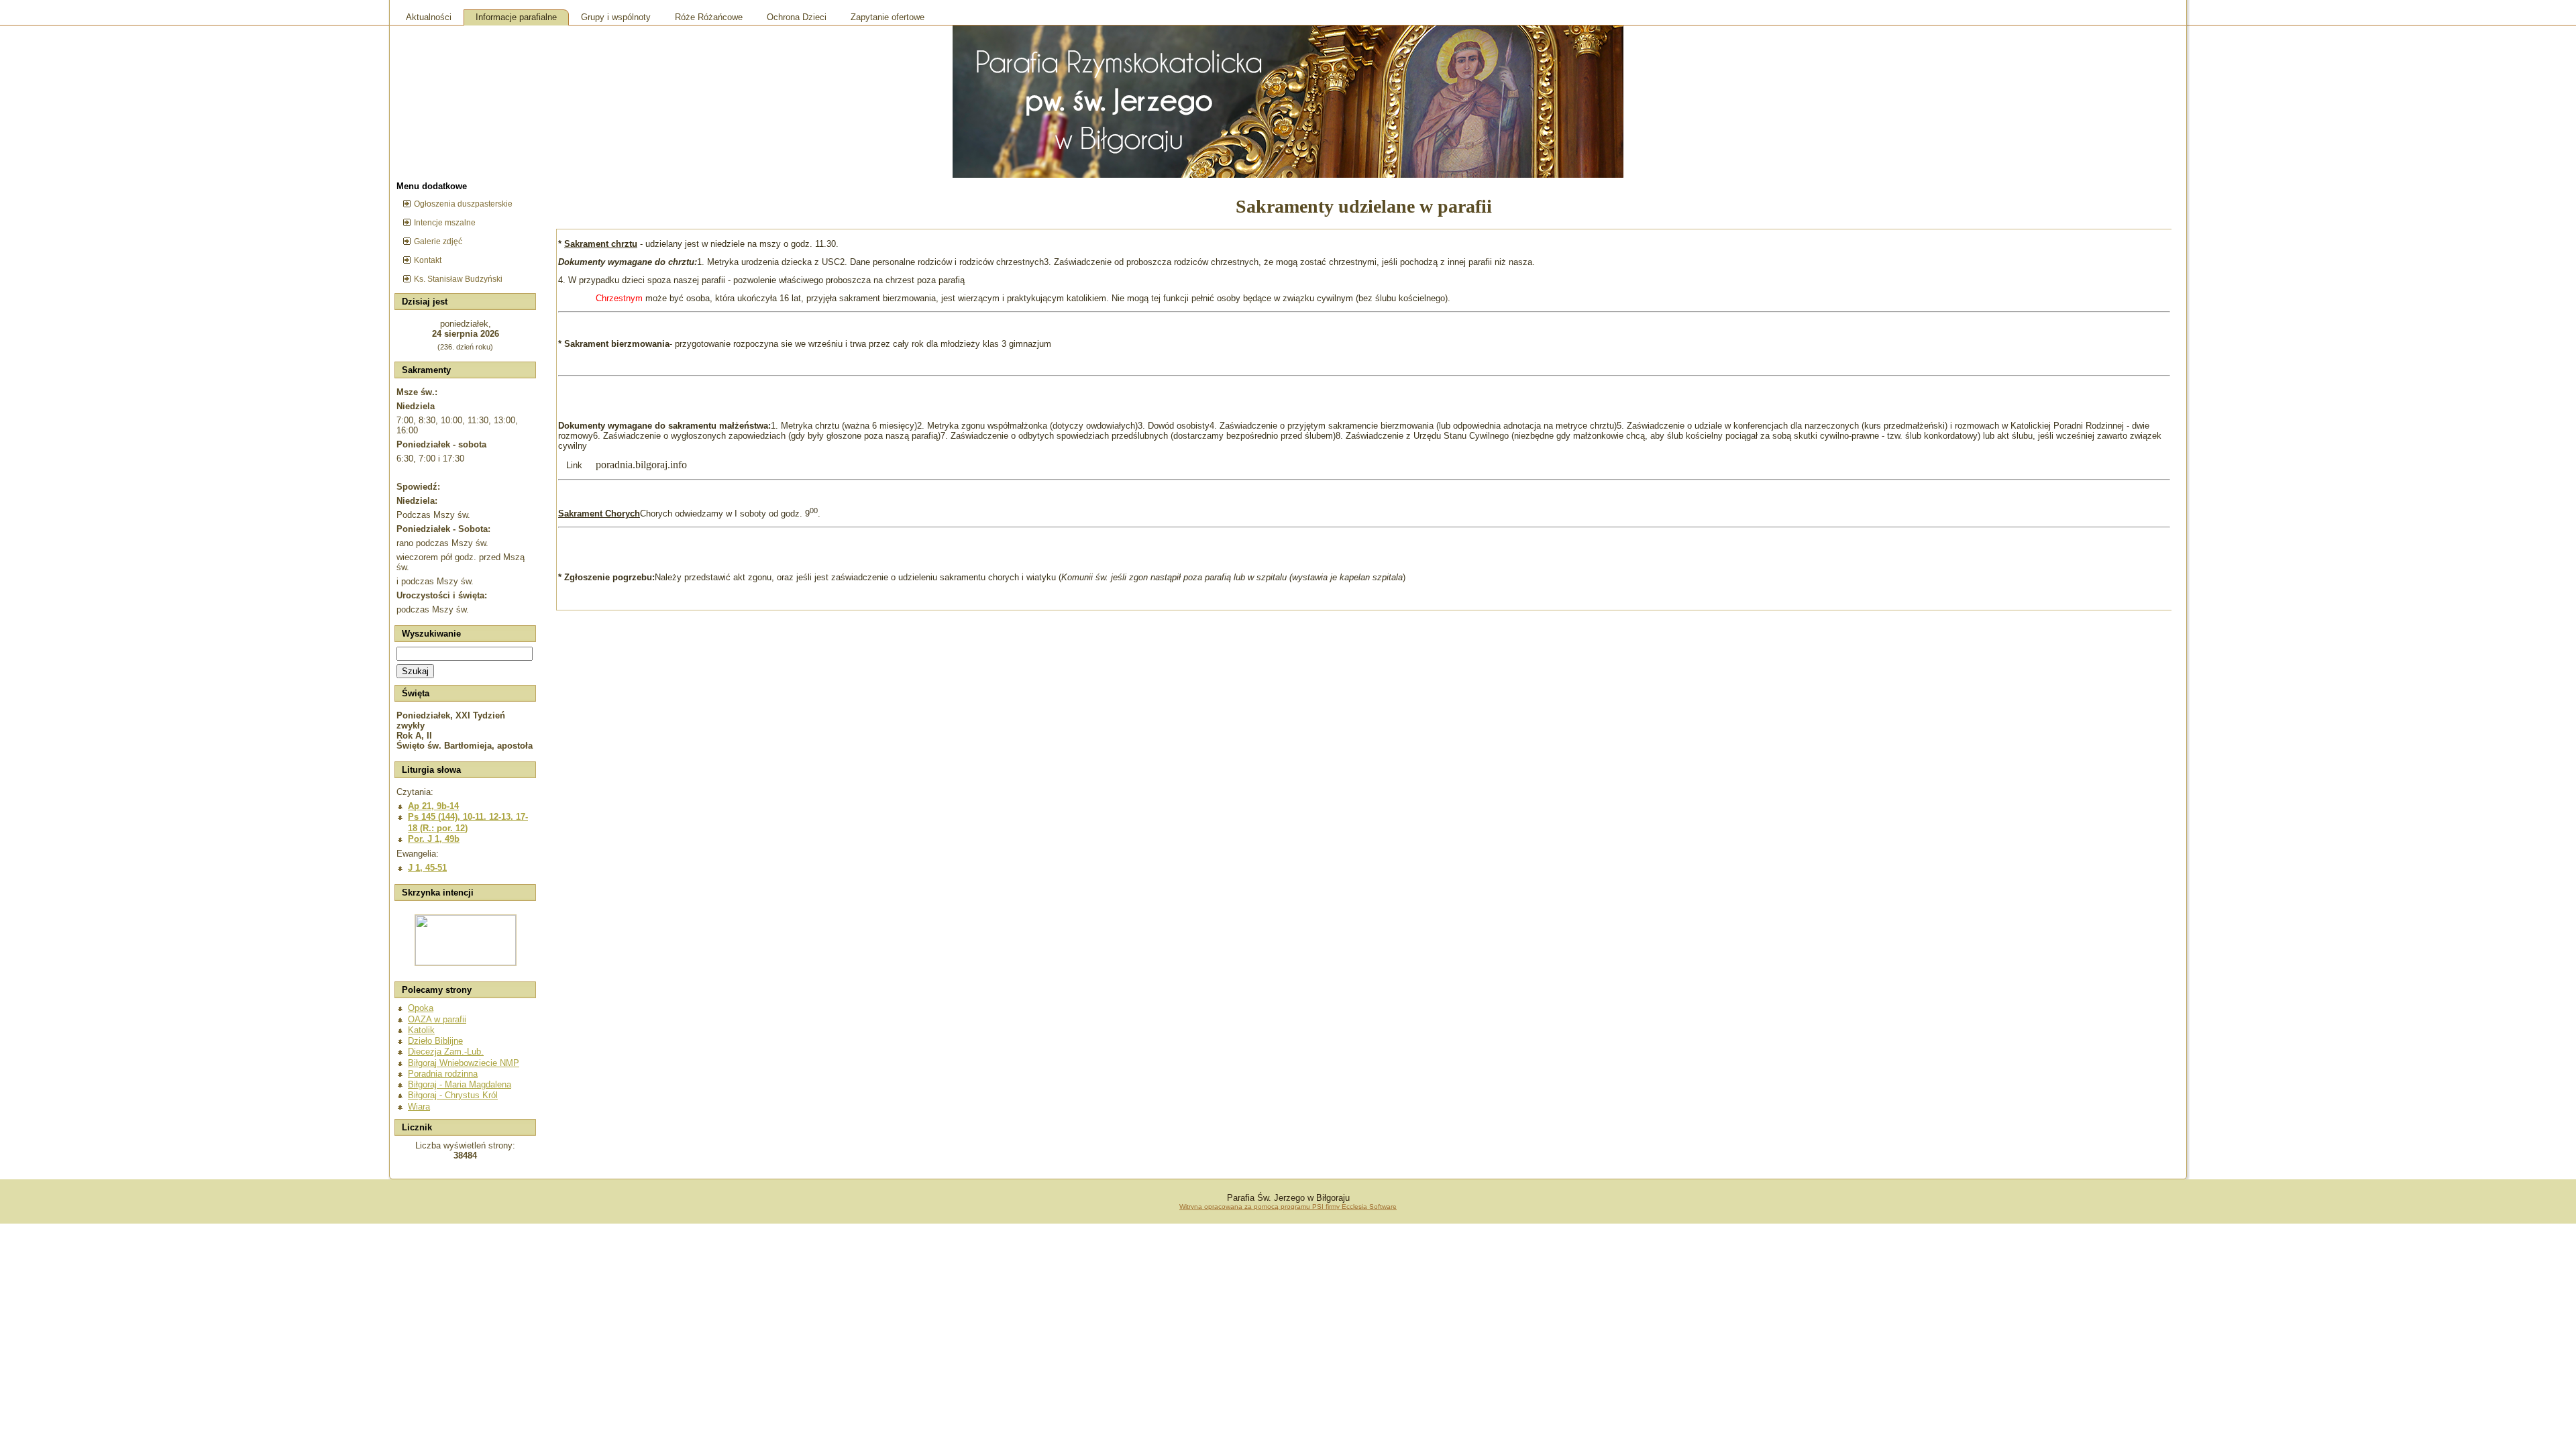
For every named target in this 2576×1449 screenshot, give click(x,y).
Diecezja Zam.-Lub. (446, 1052)
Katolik (421, 1030)
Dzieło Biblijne (435, 1041)
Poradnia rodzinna (443, 1074)
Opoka (421, 1008)
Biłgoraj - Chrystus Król (453, 1095)
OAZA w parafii (437, 1019)
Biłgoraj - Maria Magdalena (460, 1084)
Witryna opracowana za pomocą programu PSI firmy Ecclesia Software (1288, 1206)
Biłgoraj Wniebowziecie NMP (464, 1063)
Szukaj (415, 671)
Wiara (419, 1107)
